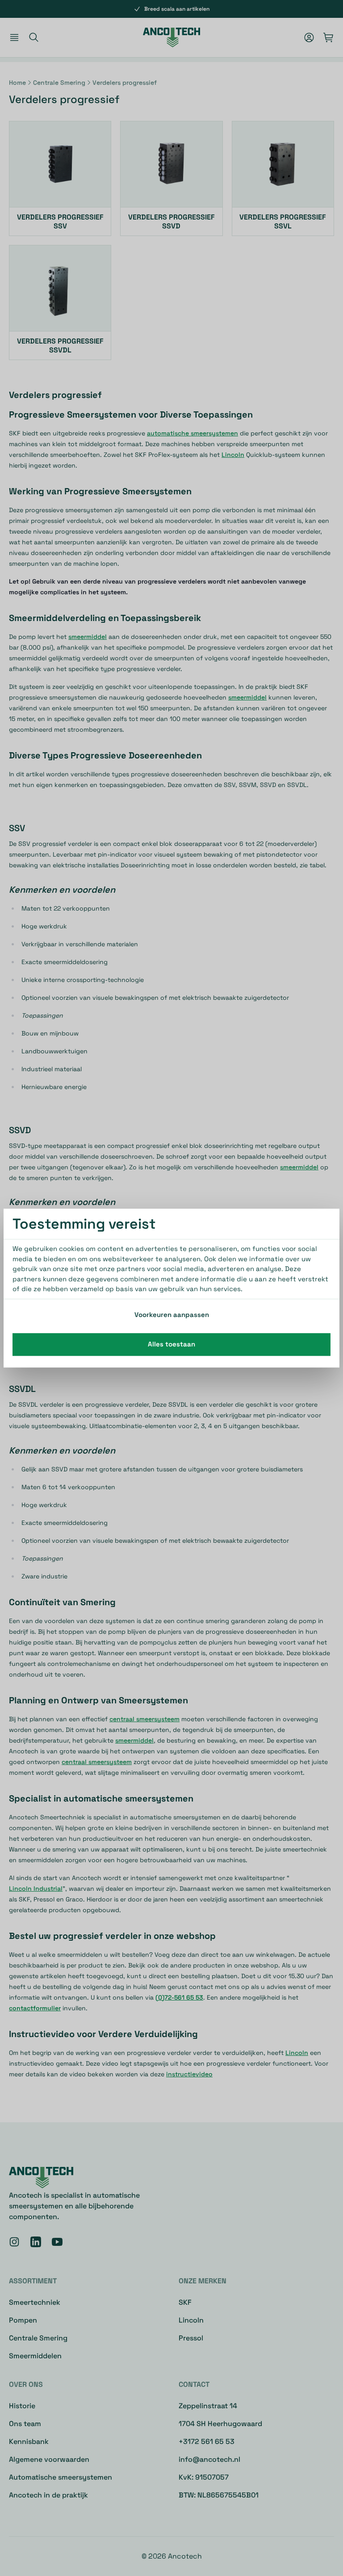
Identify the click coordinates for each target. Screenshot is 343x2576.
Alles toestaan (171, 1344)
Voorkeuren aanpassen (172, 1315)
